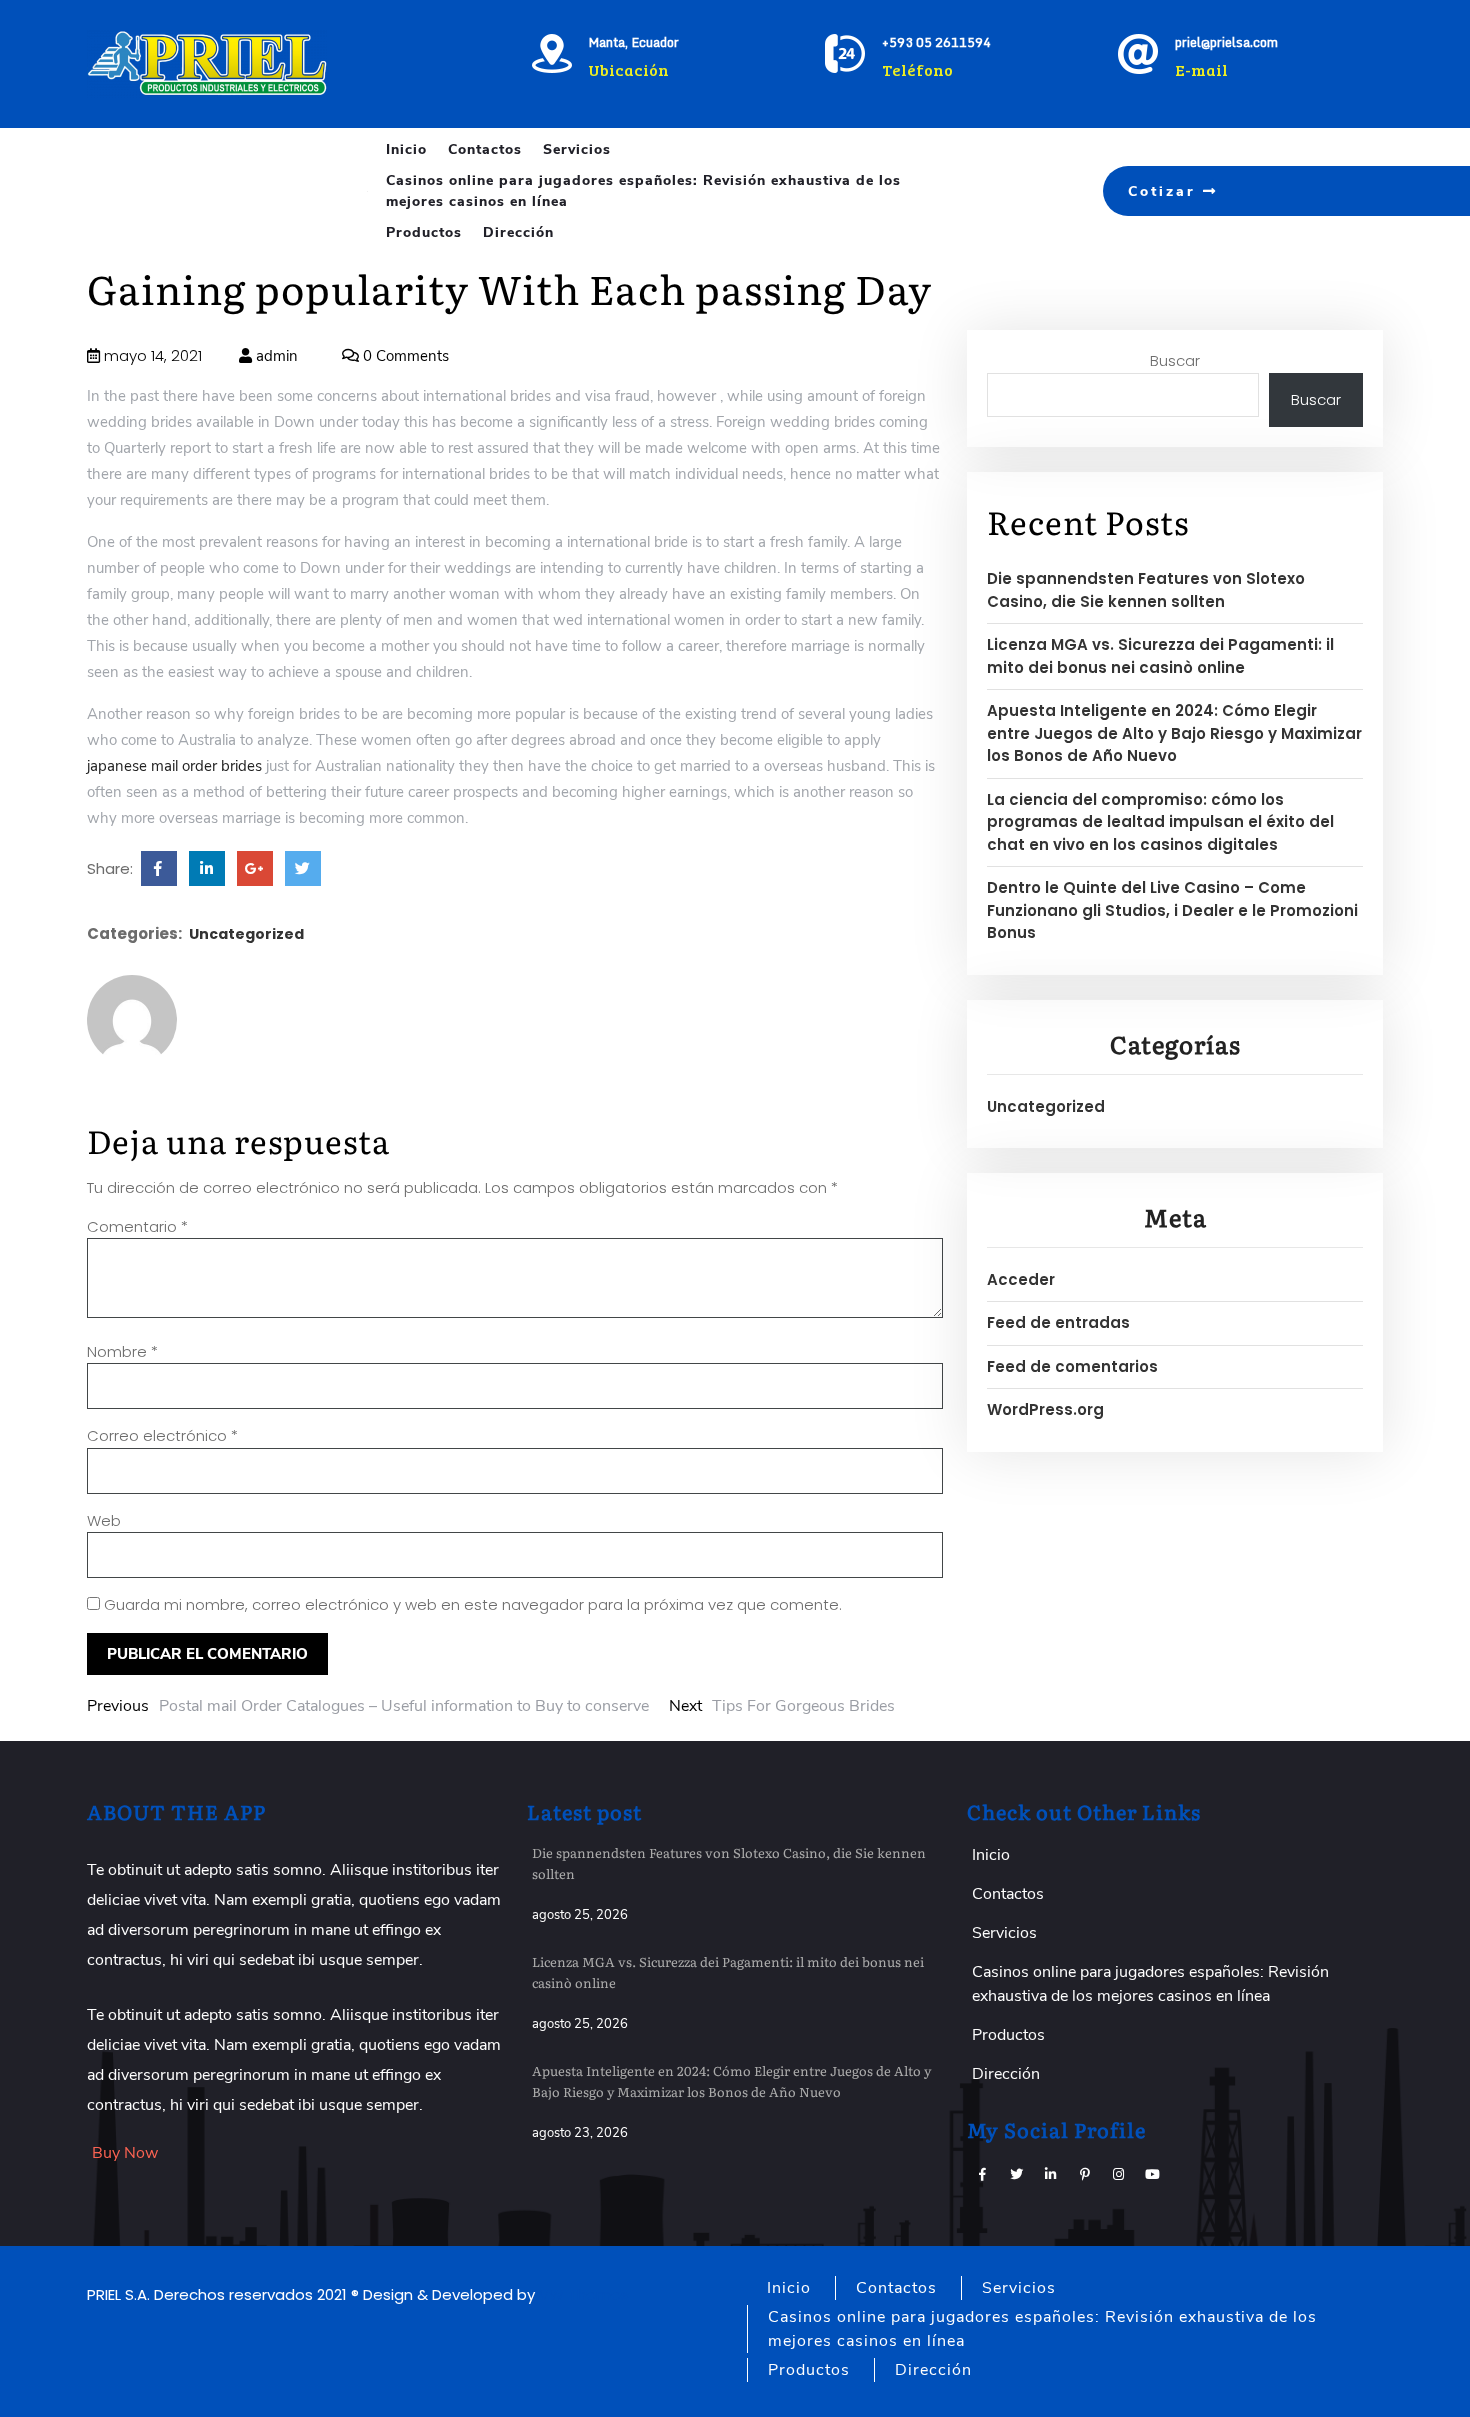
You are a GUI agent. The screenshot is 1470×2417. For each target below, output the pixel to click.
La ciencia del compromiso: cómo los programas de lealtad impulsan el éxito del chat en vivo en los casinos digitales (1160, 822)
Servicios (577, 149)
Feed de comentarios (1072, 1366)
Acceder (1021, 1279)
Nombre (122, 1351)
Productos (424, 232)
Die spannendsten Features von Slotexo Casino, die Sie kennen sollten (1146, 590)
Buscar (1175, 360)
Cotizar (1165, 191)
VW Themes (582, 2294)
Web (104, 1520)
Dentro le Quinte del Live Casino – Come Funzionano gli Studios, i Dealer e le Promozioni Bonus (1172, 910)
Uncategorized (246, 934)
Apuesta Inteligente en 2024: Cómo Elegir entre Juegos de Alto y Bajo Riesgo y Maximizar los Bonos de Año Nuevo (1174, 733)
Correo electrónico (162, 1435)
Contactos (485, 149)
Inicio (406, 149)
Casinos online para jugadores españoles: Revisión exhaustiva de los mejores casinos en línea (643, 191)
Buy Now (125, 2153)
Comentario (137, 1226)
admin (275, 356)
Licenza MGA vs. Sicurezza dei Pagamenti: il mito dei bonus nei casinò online (1160, 656)
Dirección (518, 232)
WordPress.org (1045, 1409)
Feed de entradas (1058, 1322)
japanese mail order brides (174, 766)
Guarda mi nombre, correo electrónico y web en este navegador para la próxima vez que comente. (473, 1604)
